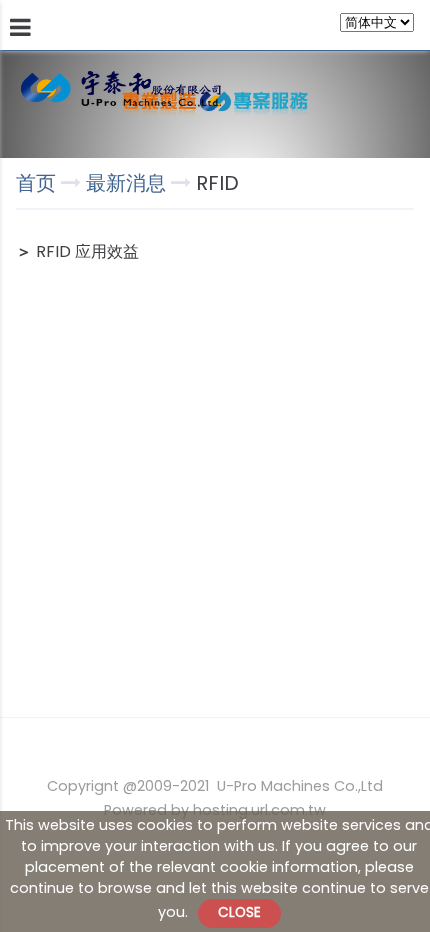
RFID (215, 183)
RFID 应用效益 (87, 251)
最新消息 (128, 183)
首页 (36, 183)
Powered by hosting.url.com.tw (215, 810)
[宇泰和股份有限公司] (121, 89)
